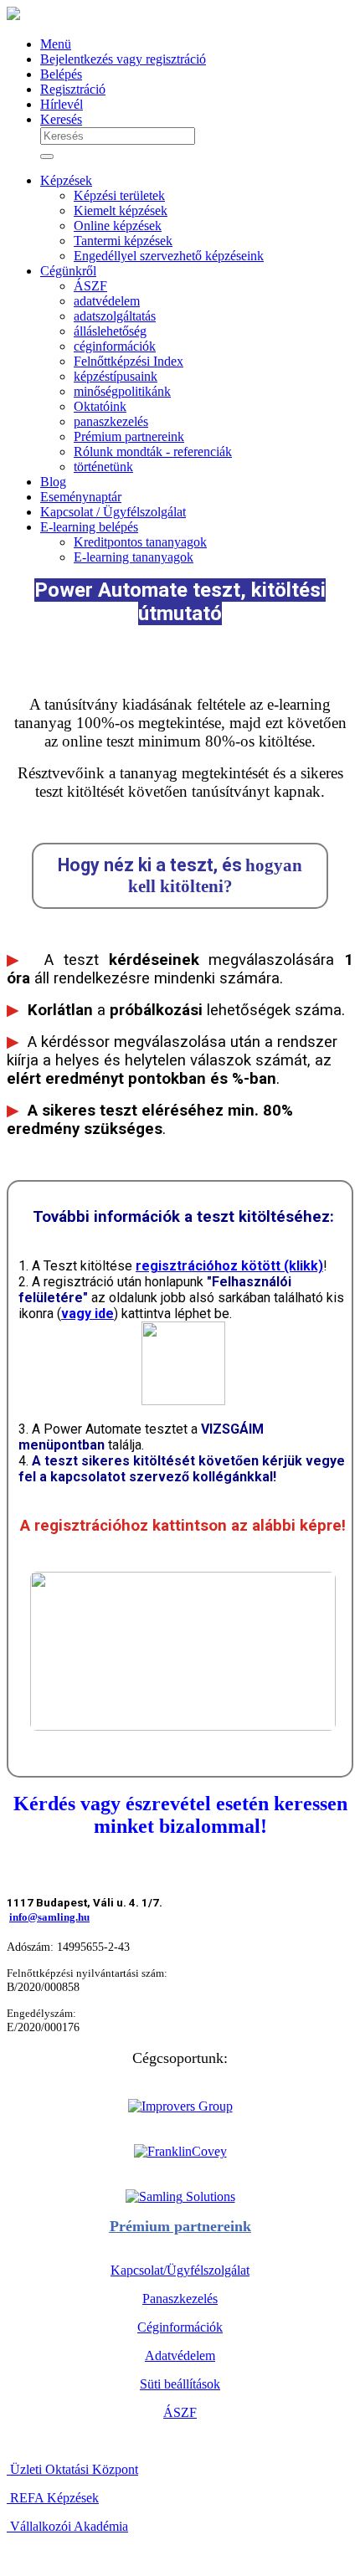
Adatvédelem (180, 2355)
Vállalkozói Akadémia (67, 2526)
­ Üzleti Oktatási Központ (72, 2469)
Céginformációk (180, 2327)
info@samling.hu (49, 1917)
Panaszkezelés (180, 2299)
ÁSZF (180, 2412)
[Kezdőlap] (13, 15)
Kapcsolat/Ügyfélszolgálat (180, 2270)
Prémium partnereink (180, 2226)
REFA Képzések (53, 2498)
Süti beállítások (180, 2384)
